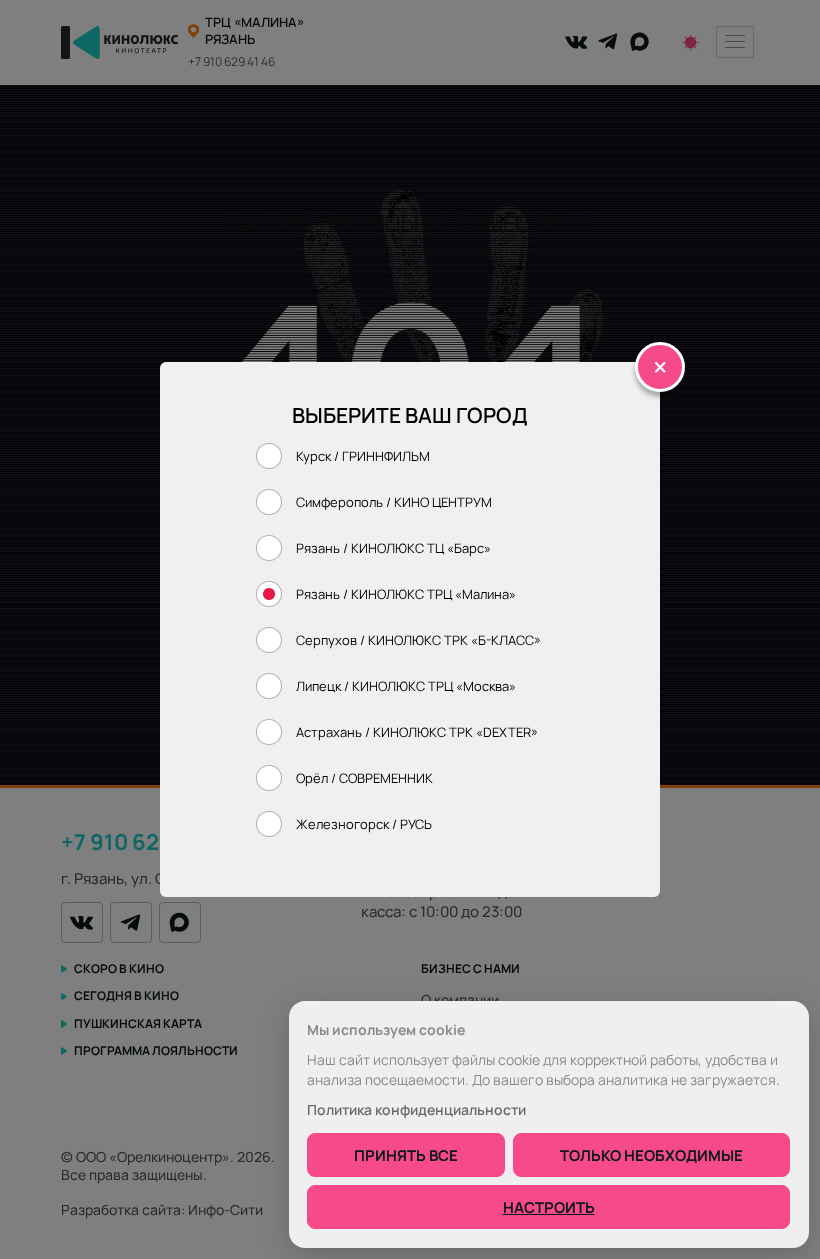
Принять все (406, 1155)
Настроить (549, 1207)
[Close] (660, 367)
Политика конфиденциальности (416, 1110)
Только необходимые (651, 1155)
